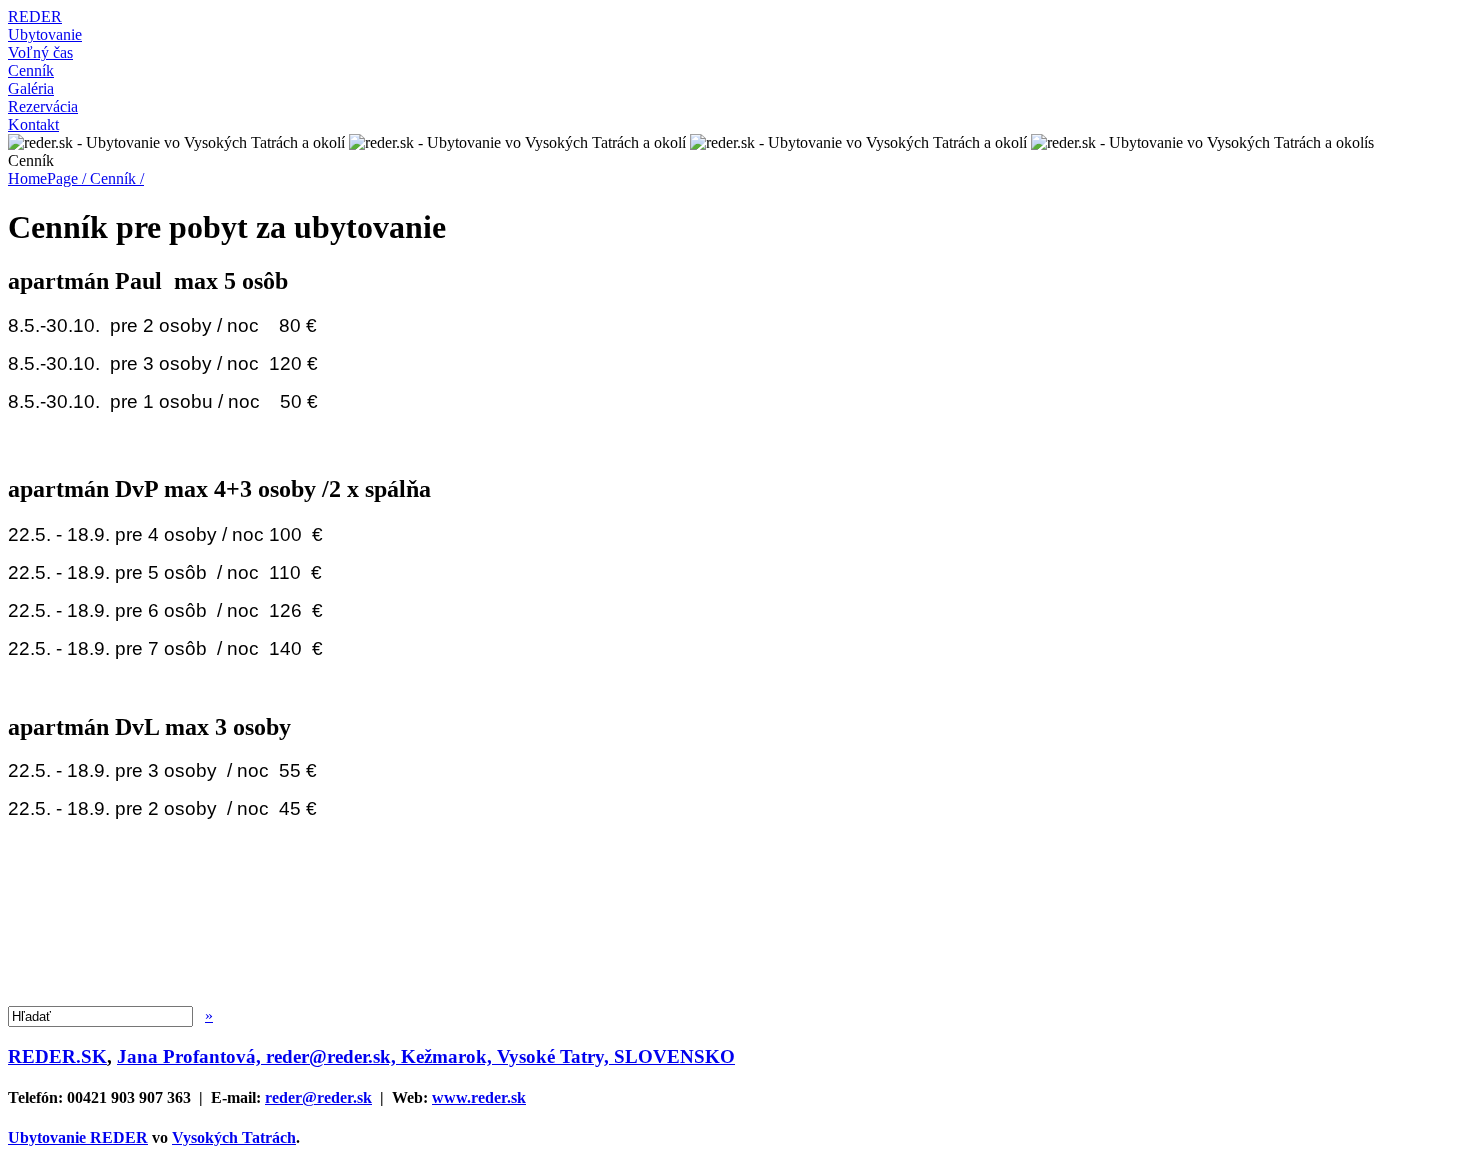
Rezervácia (43, 106)
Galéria (31, 88)
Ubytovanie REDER (78, 1137)
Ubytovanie (45, 34)
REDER (35, 16)
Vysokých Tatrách (234, 1137)
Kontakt (33, 124)
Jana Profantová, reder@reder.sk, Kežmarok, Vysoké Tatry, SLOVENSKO (426, 1056)
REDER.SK (57, 1056)
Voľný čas (40, 52)
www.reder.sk (479, 1097)
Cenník (31, 70)
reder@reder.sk (318, 1097)
